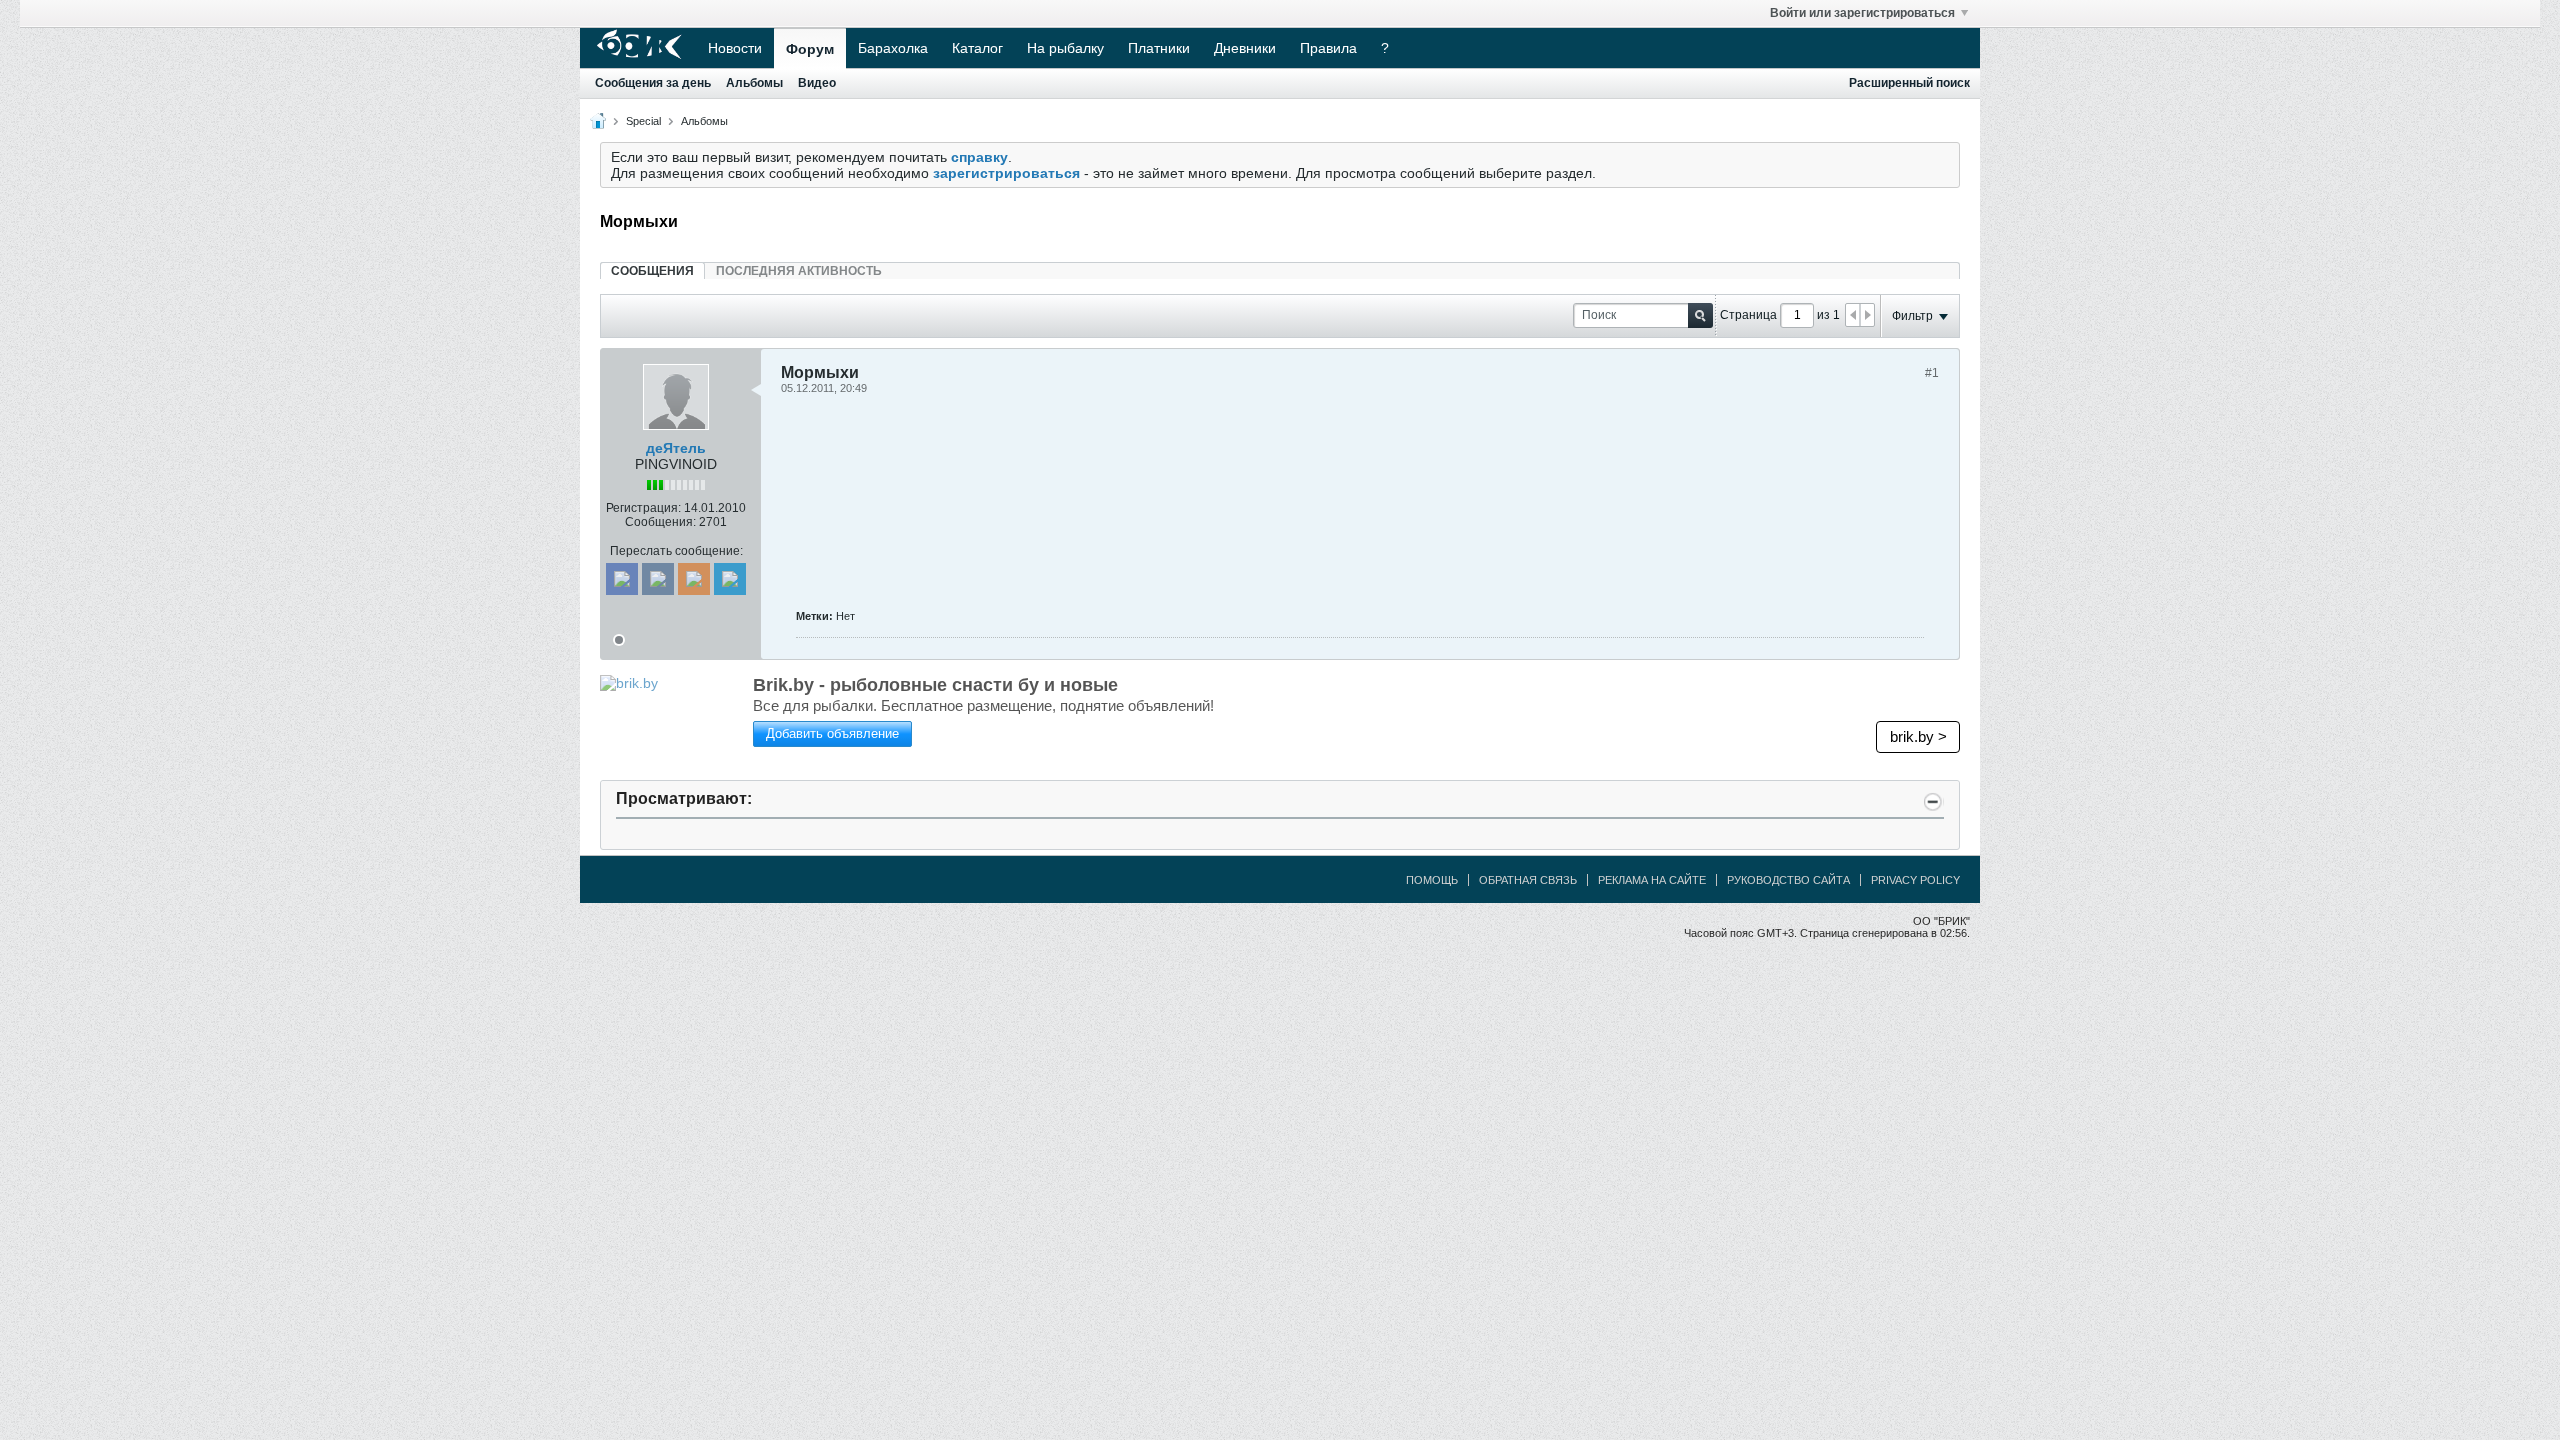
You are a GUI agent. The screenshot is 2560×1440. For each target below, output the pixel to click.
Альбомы (754, 83)
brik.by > (1918, 736)
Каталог (977, 48)
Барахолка (893, 48)
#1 (1932, 373)
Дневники (1245, 48)
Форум (810, 49)
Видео (817, 83)
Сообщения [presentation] (652, 271)
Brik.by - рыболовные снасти (935, 685)
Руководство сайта (1788, 880)
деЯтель (676, 448)
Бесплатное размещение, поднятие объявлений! (983, 705)
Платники (1159, 48)
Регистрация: (643, 508)
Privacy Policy (1915, 880)
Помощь (1432, 880)
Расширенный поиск (1909, 83)
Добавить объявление (832, 733)
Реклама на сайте (1652, 880)
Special (643, 121)
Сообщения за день (653, 83)
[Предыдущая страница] (1853, 315)
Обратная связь (1528, 880)
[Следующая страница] (1867, 315)
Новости (735, 48)
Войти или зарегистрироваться (1862, 13)
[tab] (652, 270)
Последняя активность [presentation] (799, 271)
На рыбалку (1065, 48)
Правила (1328, 48)
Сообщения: (660, 522)
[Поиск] (1700, 315)
